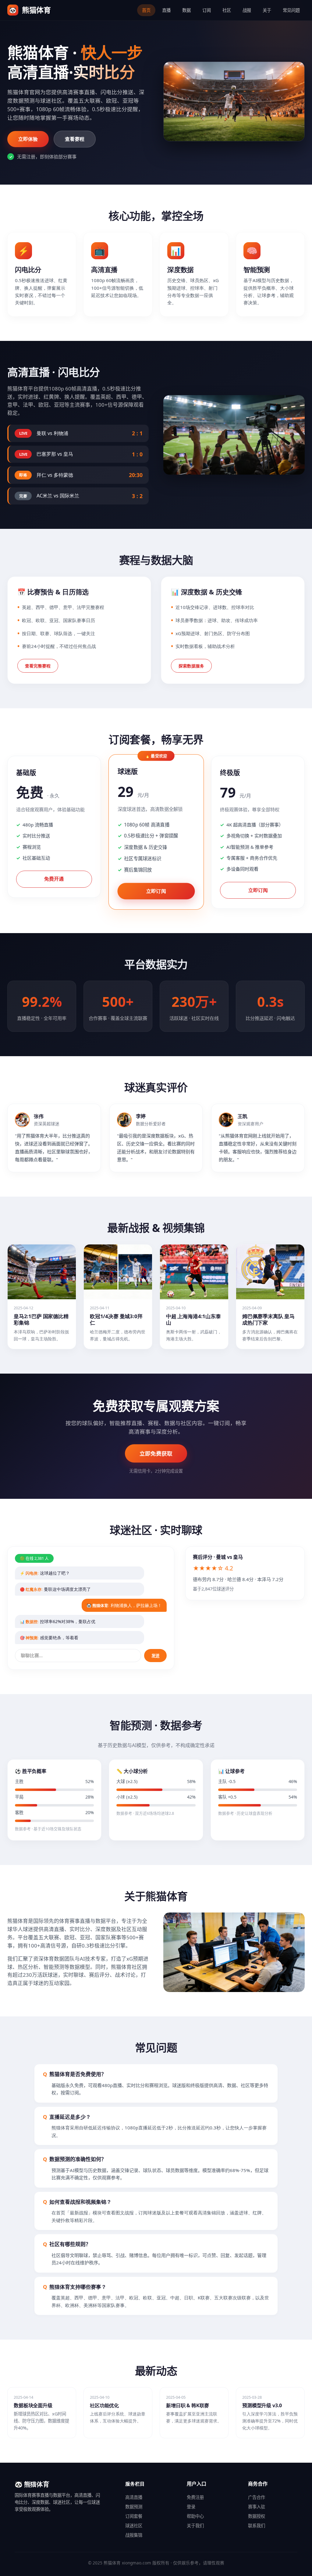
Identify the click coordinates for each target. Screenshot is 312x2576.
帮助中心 (195, 2516)
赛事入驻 (257, 2507)
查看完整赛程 (38, 666)
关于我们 (195, 2526)
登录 (191, 2507)
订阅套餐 (134, 2516)
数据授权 (257, 2516)
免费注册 (195, 2497)
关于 (267, 10)
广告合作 (257, 2497)
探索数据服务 (191, 666)
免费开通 (54, 879)
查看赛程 (75, 139)
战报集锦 (134, 2535)
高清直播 (134, 2497)
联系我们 (257, 2526)
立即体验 (28, 139)
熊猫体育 (30, 10)
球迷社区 (134, 2526)
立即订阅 (156, 891)
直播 (166, 10)
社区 (227, 10)
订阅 (207, 10)
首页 (146, 10)
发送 (155, 1656)
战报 (247, 10)
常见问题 (291, 10)
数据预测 (134, 2507)
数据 (186, 10)
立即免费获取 (156, 1453)
